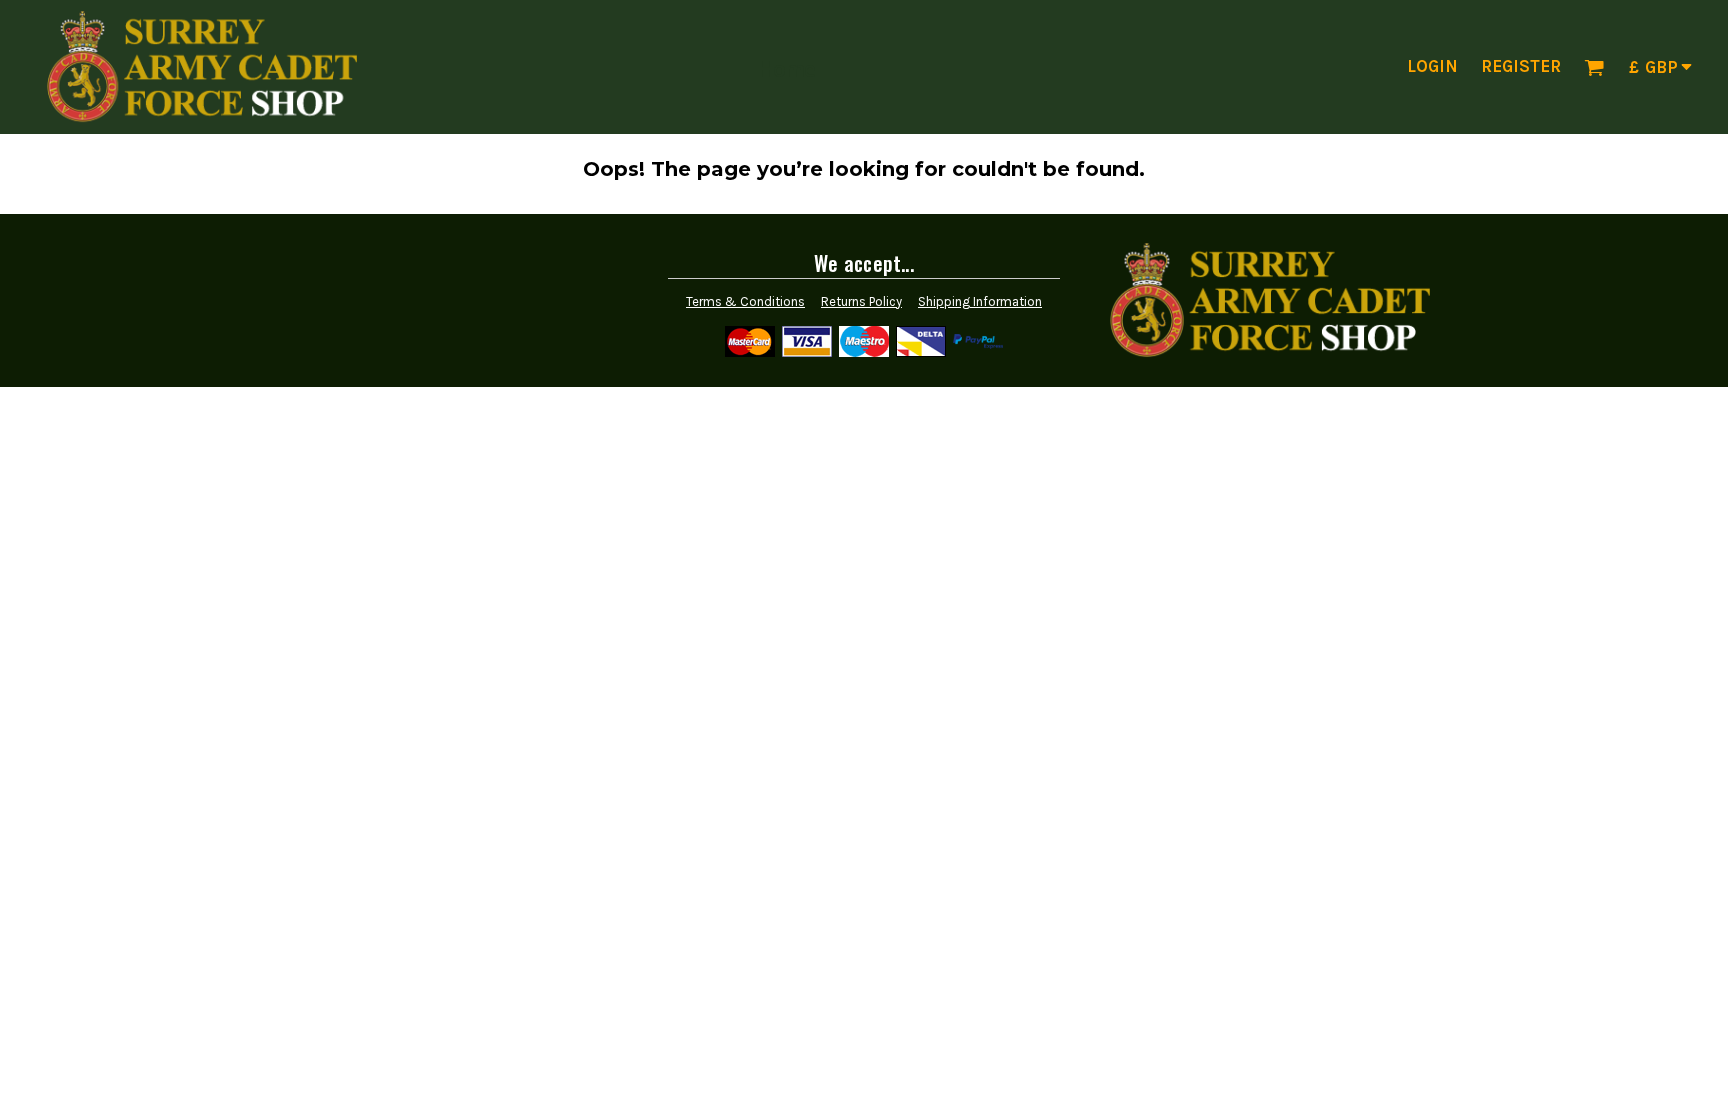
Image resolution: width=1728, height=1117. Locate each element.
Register (1521, 66)
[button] (1594, 67)
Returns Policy (861, 301)
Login (1432, 66)
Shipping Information (980, 301)
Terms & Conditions (745, 301)
